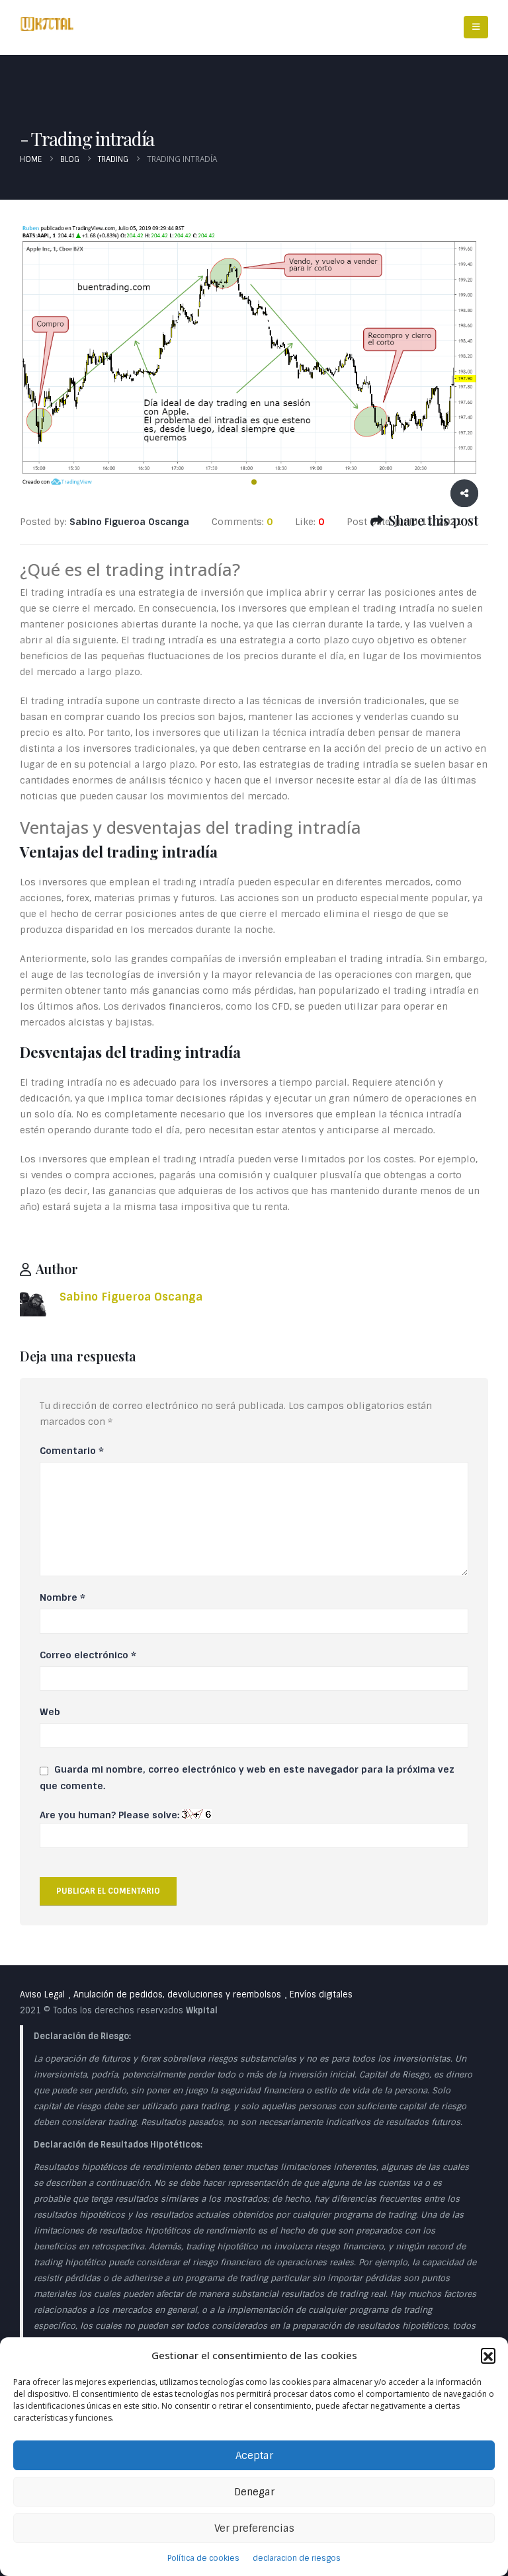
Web (50, 1712)
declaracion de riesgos (297, 2558)
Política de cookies (203, 2558)
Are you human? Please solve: (111, 1815)
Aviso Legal (42, 1994)
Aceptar (254, 2456)
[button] (488, 2355)
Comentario (72, 1451)
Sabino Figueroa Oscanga (131, 1297)
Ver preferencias (254, 2528)
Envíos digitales (321, 1994)
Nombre (63, 1597)
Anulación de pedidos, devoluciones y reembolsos (177, 1994)
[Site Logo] (47, 24)
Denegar (254, 2492)
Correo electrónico (88, 1655)
